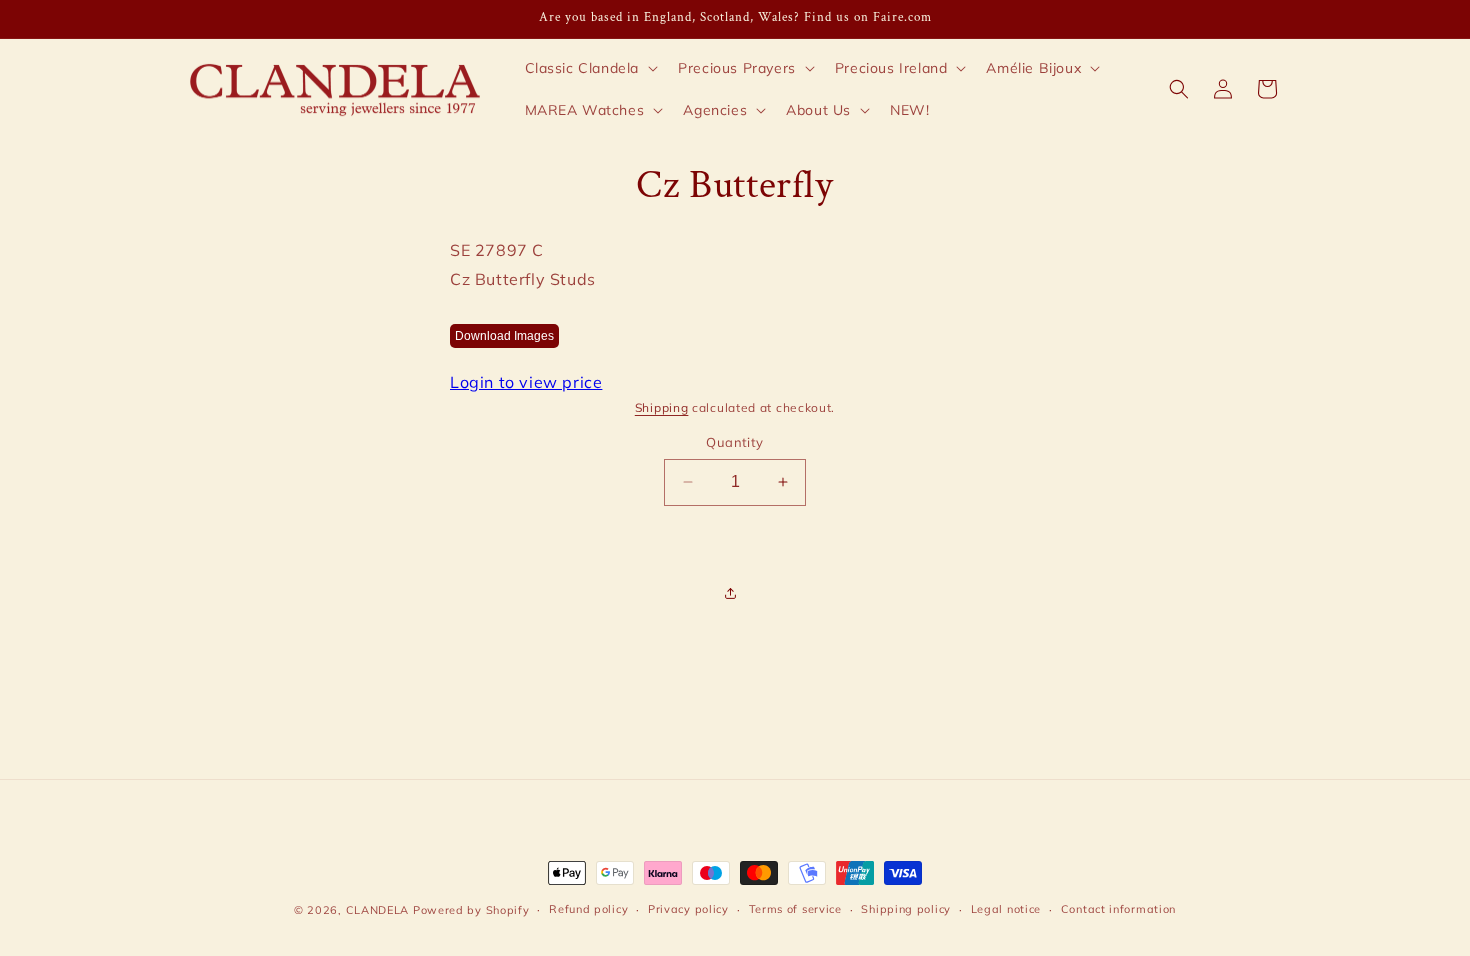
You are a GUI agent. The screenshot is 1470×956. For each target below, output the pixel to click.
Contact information (1118, 909)
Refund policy (588, 909)
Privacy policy (688, 909)
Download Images (504, 336)
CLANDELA (378, 910)
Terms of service (795, 909)
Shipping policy (906, 909)
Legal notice (1006, 909)
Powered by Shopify (471, 910)
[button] (590, 68)
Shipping (662, 407)
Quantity (734, 442)
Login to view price (526, 382)
